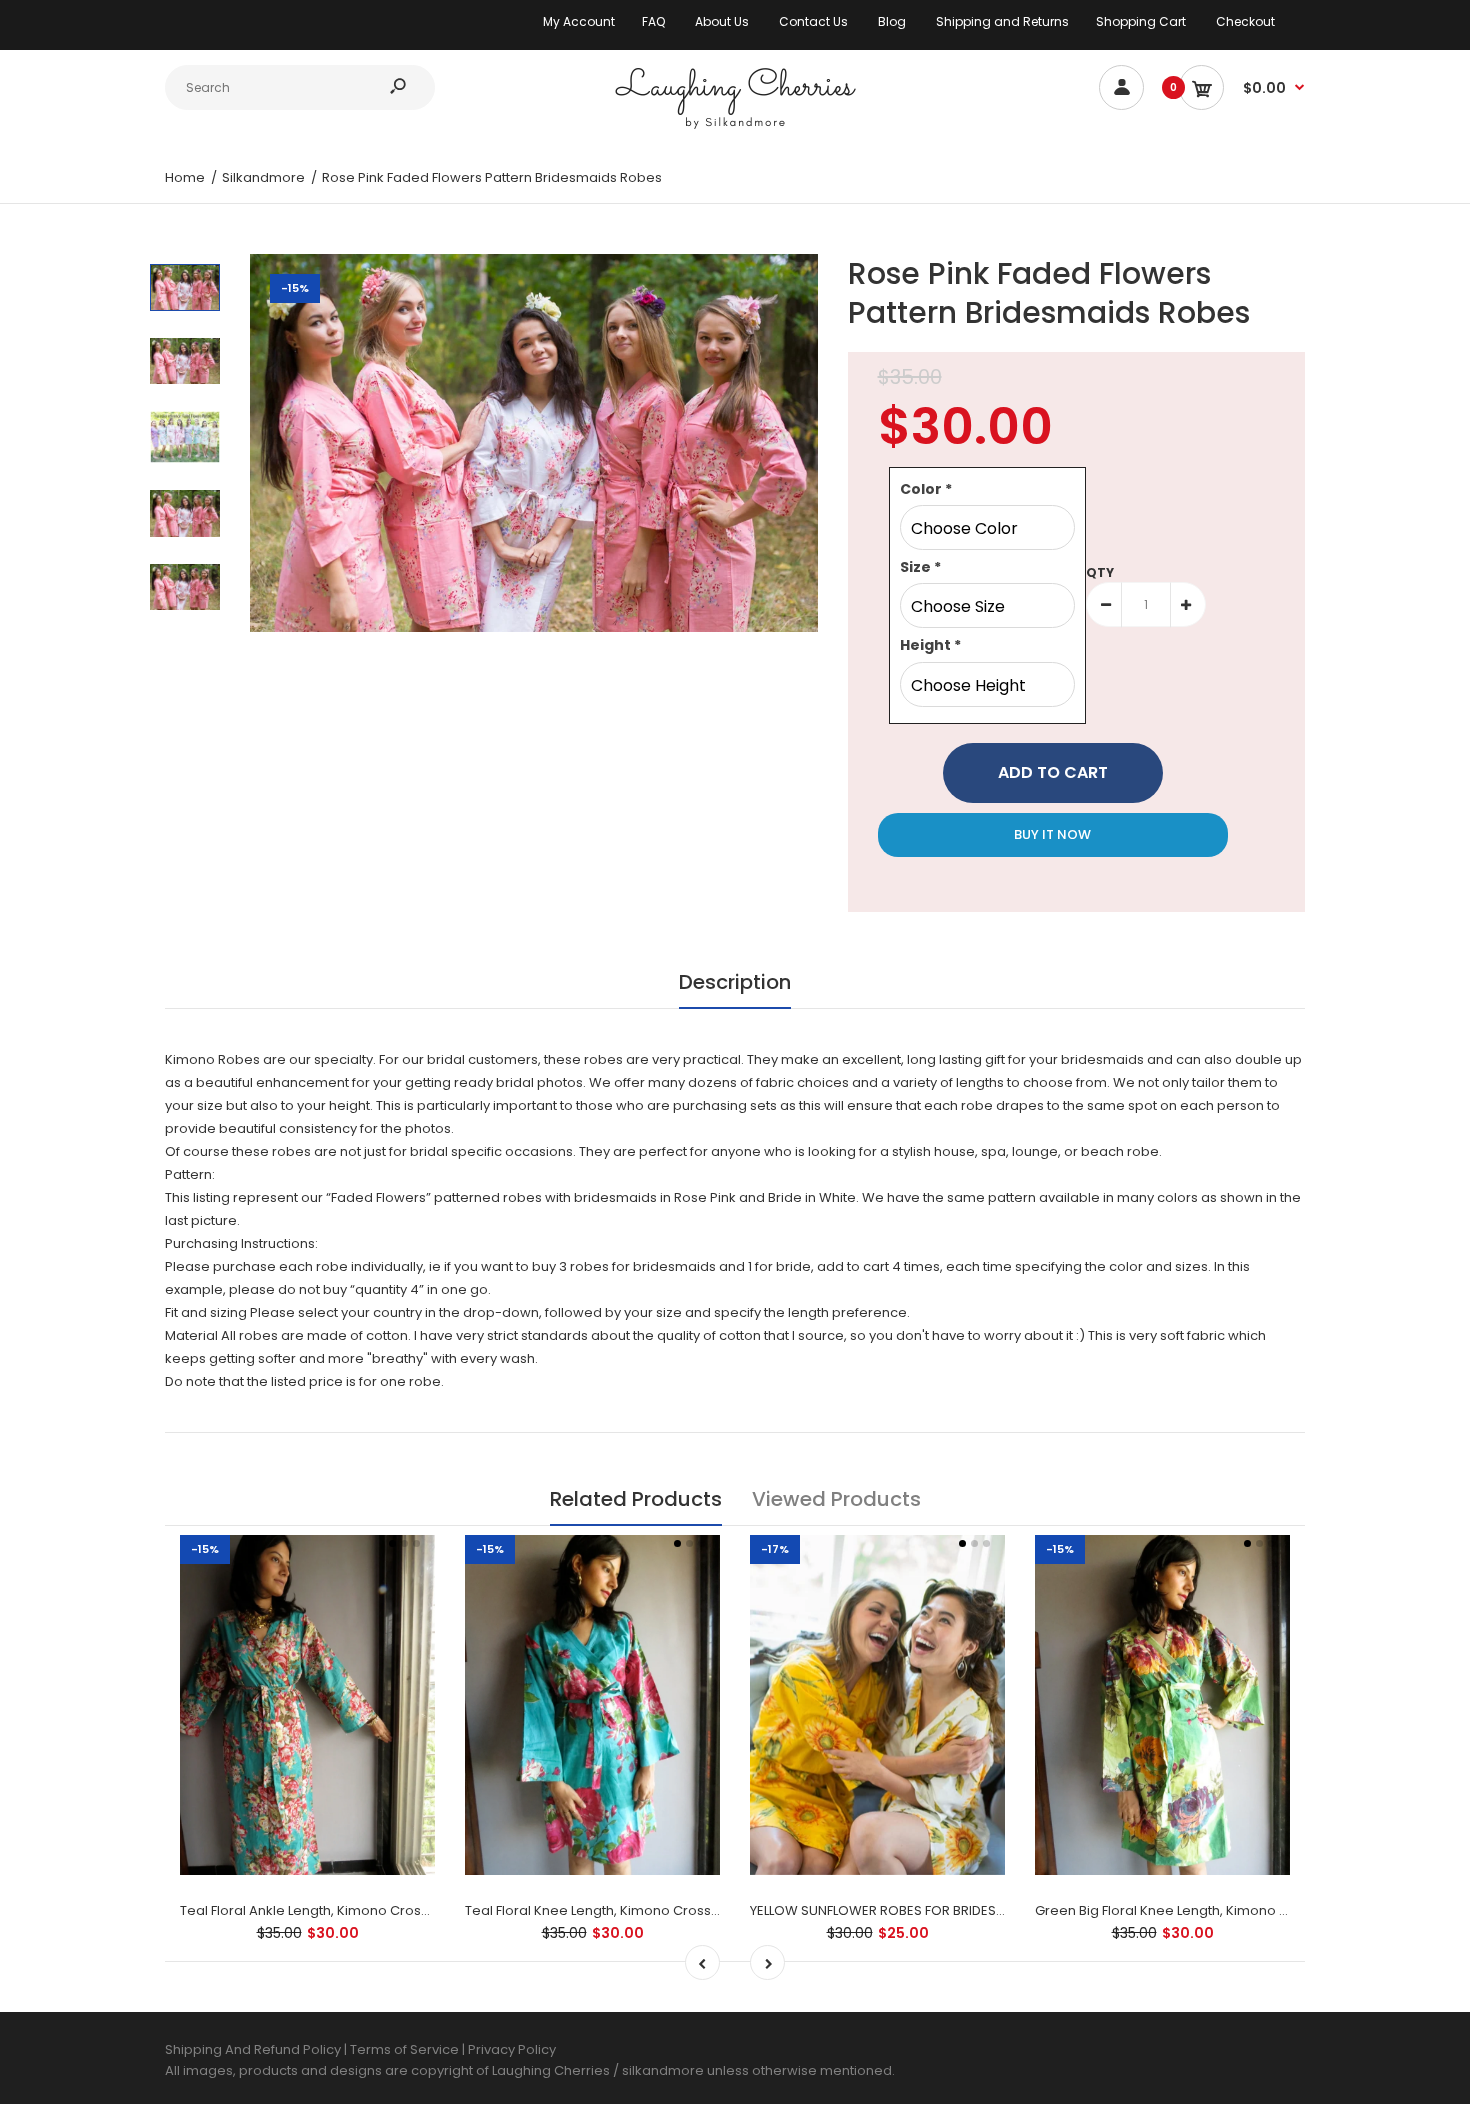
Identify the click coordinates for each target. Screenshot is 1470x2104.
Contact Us (813, 21)
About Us (722, 21)
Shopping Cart (1141, 21)
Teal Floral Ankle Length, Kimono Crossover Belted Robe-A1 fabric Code (411, 1910)
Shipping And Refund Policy (253, 2049)
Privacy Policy (512, 2049)
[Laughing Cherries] (735, 126)
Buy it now (1052, 834)
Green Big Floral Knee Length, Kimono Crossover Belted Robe (1232, 1910)
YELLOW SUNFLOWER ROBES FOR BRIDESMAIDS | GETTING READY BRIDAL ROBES (990, 1910)
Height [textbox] (930, 645)
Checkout (1245, 21)
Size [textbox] (920, 567)
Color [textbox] (926, 489)
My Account (579, 21)
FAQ (653, 21)
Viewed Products (836, 1499)
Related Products (636, 1499)
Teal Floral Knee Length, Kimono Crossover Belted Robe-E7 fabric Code (695, 1910)
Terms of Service (406, 2049)
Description (735, 982)
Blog (892, 21)
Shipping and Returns (1002, 21)
